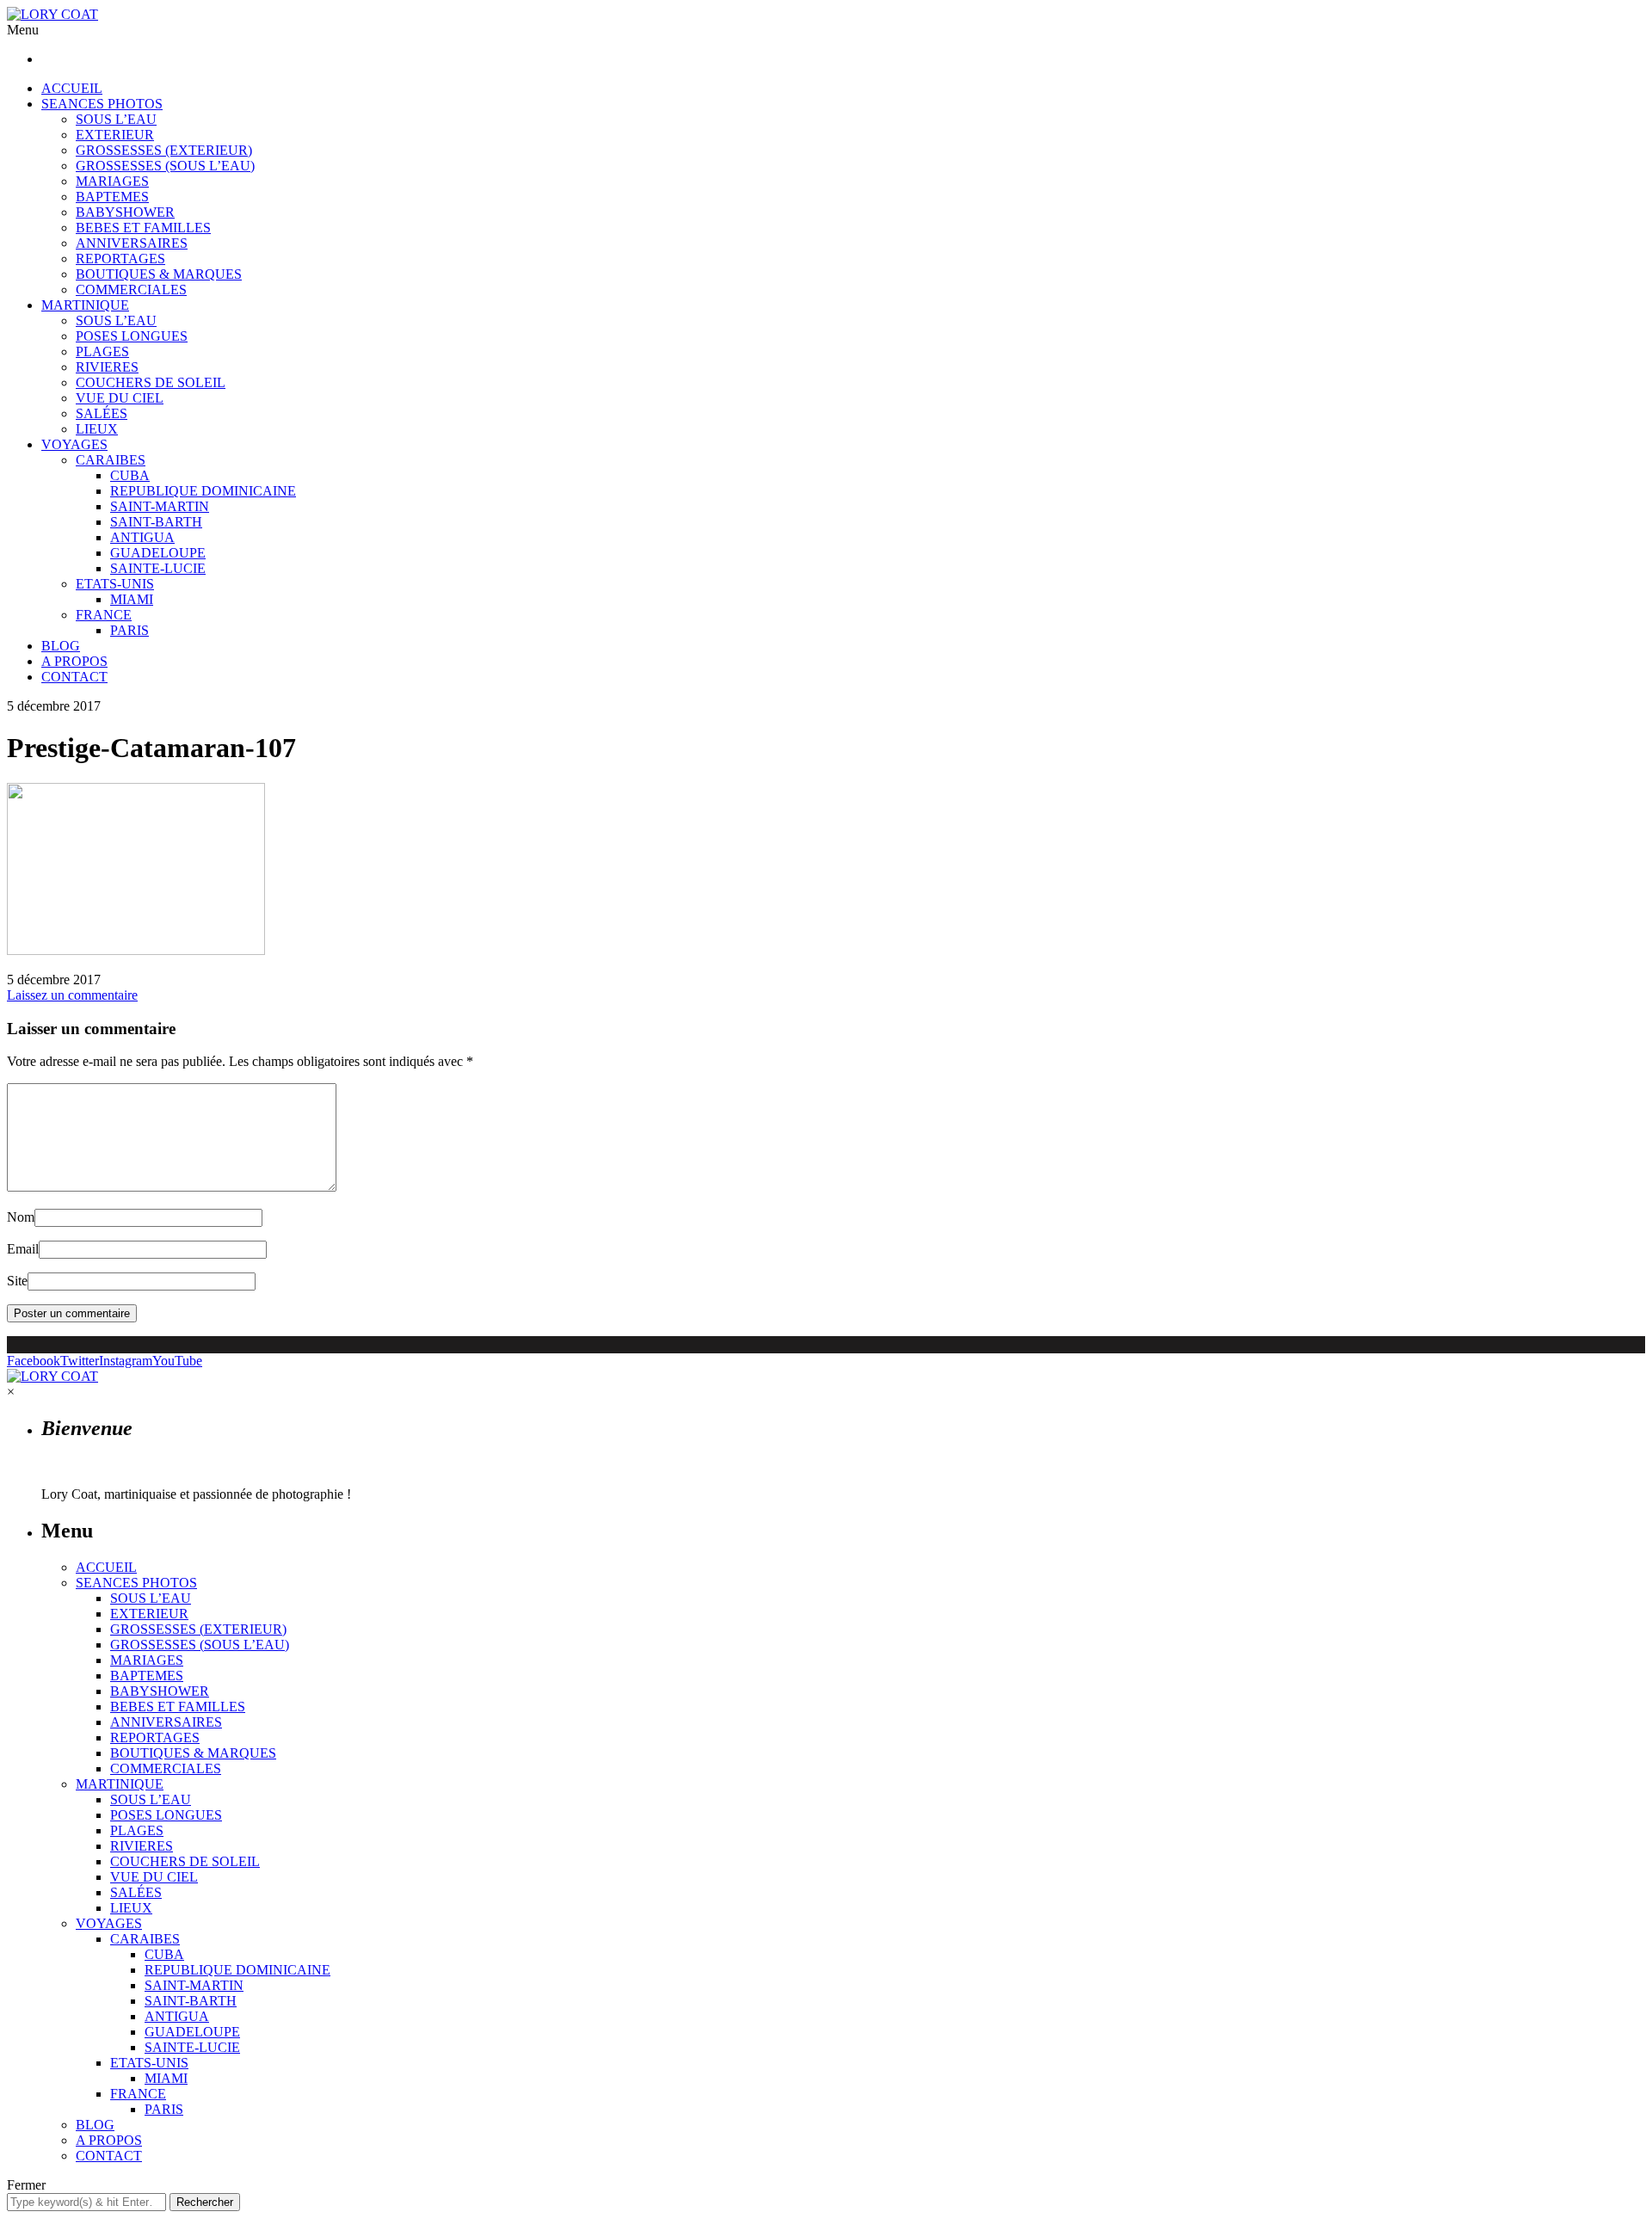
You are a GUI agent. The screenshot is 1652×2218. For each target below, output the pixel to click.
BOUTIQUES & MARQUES (159, 274)
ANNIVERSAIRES (132, 243)
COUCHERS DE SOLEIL (151, 382)
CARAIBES (111, 460)
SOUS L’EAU (116, 119)
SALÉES (102, 413)
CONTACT (74, 677)
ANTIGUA (142, 537)
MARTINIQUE (85, 305)
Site (17, 1281)
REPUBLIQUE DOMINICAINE (203, 491)
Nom (21, 1217)
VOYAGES (74, 444)
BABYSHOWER (125, 212)
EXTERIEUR (115, 135)
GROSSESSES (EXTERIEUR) (164, 150)
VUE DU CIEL (120, 398)
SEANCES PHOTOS (102, 104)
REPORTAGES (120, 259)
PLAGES (102, 351)
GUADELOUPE (158, 553)
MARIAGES (112, 181)
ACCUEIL (72, 88)
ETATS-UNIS (115, 584)
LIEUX (97, 429)
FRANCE (104, 615)
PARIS (129, 630)
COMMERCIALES (131, 290)
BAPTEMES (112, 197)
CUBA (130, 475)
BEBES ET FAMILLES (143, 228)
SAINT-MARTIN (160, 506)
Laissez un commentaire (72, 995)
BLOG (61, 646)
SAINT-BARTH (156, 522)
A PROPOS (74, 661)
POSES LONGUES (132, 336)
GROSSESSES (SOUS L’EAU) (165, 166)
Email (23, 1249)
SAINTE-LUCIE (158, 568)
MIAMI (132, 599)
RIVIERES (107, 367)
